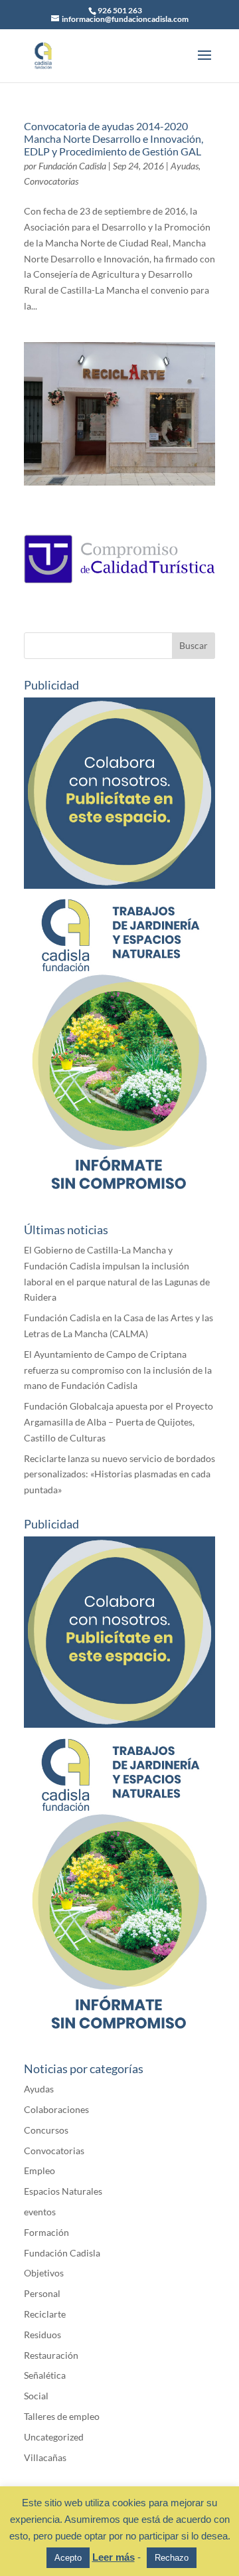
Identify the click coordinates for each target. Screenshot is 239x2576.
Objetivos (44, 2273)
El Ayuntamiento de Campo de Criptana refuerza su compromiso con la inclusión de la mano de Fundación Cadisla (118, 1370)
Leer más (114, 2557)
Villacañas (45, 2457)
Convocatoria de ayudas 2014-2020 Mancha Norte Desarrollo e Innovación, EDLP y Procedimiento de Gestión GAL (114, 138)
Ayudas (185, 166)
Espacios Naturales (63, 2191)
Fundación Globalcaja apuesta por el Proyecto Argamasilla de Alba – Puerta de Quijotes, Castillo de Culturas (119, 1422)
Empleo (40, 2170)
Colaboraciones (56, 2109)
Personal (42, 2293)
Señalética (45, 2375)
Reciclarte (45, 2314)
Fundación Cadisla (72, 166)
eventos (40, 2212)
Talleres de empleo (62, 2416)
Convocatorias (51, 181)
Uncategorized (54, 2437)
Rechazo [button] (172, 2558)
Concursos (46, 2130)
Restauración (51, 2355)
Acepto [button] (68, 2558)
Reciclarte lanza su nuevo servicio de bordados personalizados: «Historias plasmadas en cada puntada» (119, 1474)
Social (36, 2396)
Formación (46, 2232)
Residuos (42, 2335)
